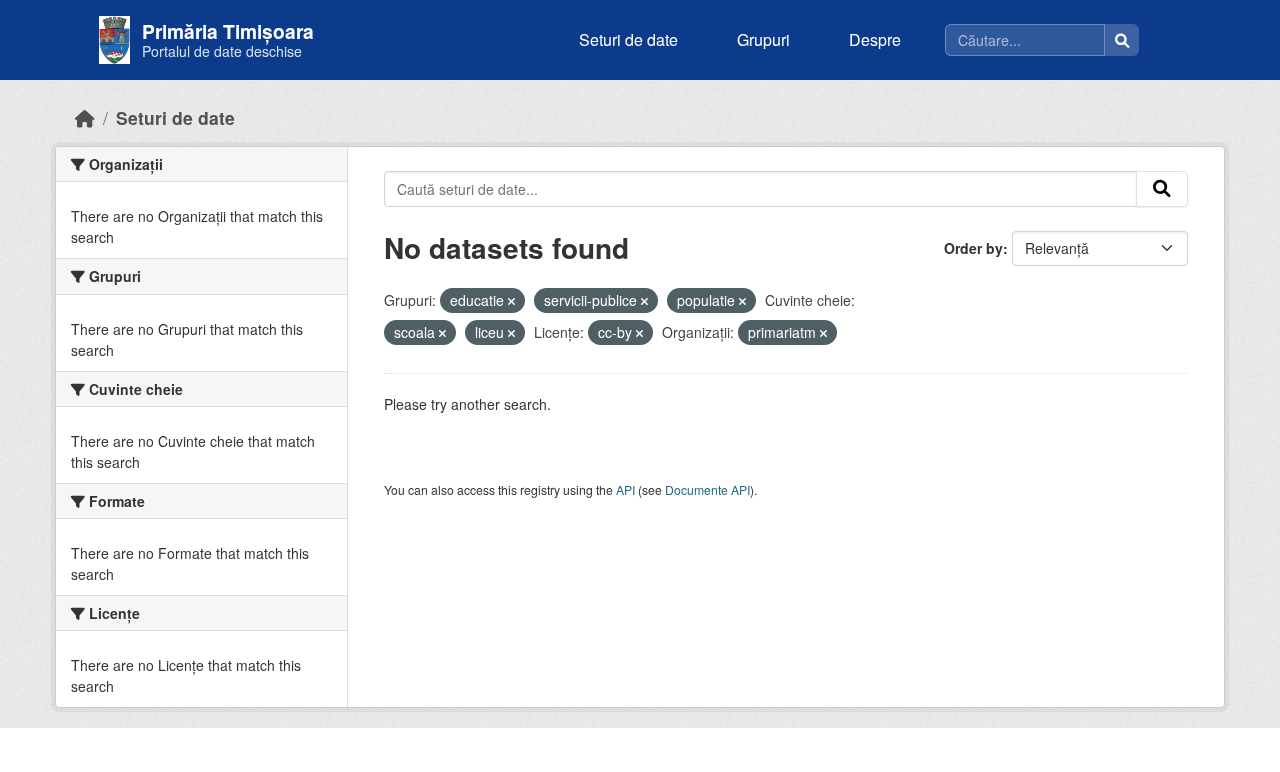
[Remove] (511, 301)
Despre (875, 39)
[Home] (85, 117)
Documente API (707, 489)
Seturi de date (628, 39)
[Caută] (1122, 40)
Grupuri (763, 39)
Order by (973, 248)
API (625, 489)
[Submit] (1162, 189)
